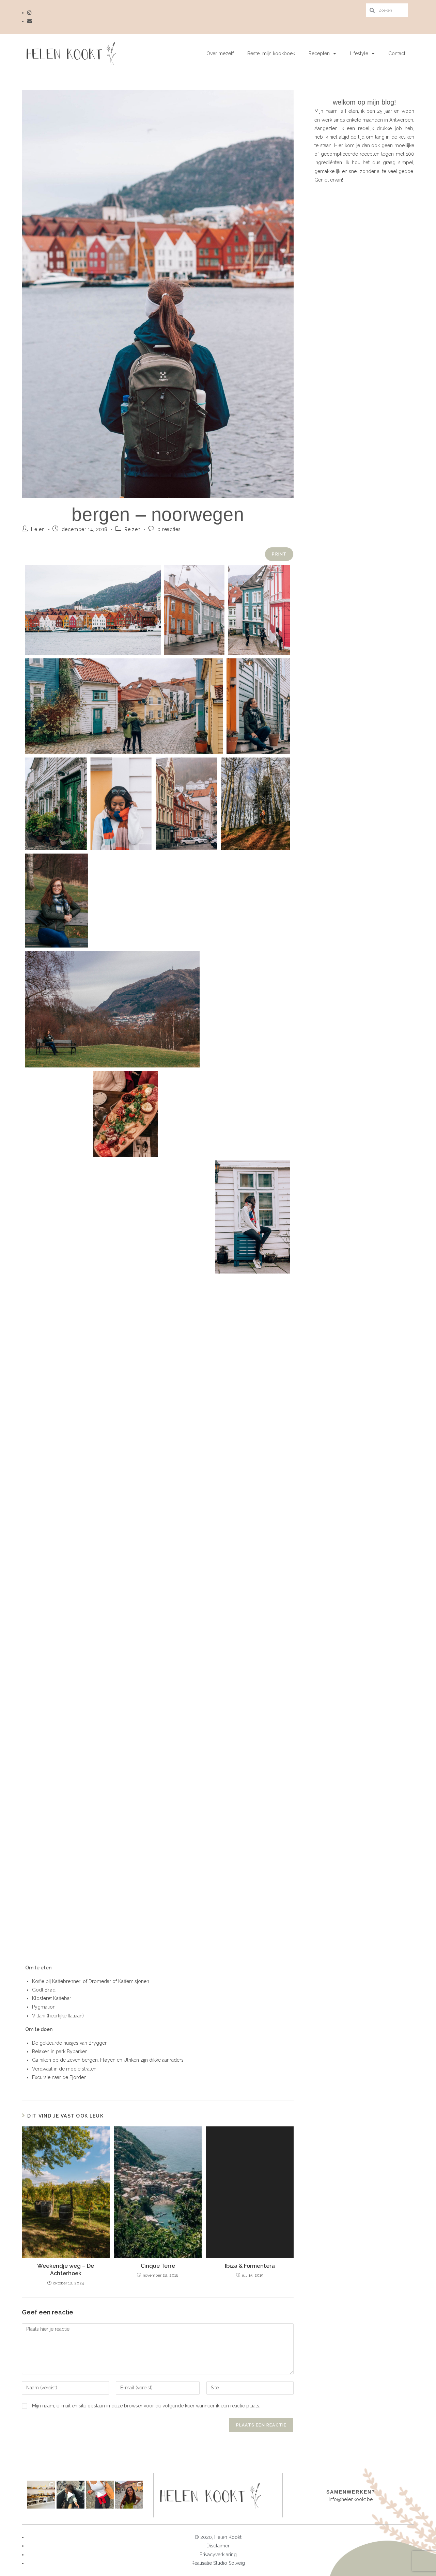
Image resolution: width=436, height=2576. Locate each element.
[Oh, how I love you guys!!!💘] (129, 2495)
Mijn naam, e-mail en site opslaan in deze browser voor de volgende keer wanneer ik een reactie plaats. (146, 2406)
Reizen (133, 529)
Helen (38, 529)
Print (279, 554)
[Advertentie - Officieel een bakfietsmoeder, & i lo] (71, 2495)
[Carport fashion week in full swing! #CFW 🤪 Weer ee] (100, 2495)
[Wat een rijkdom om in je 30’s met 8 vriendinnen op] (41, 2495)
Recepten (319, 53)
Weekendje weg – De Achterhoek (66, 2270)
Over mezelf (220, 53)
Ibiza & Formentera (250, 2266)
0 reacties (169, 529)
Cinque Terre (158, 2266)
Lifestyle (359, 53)
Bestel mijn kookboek (271, 53)
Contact (397, 53)
